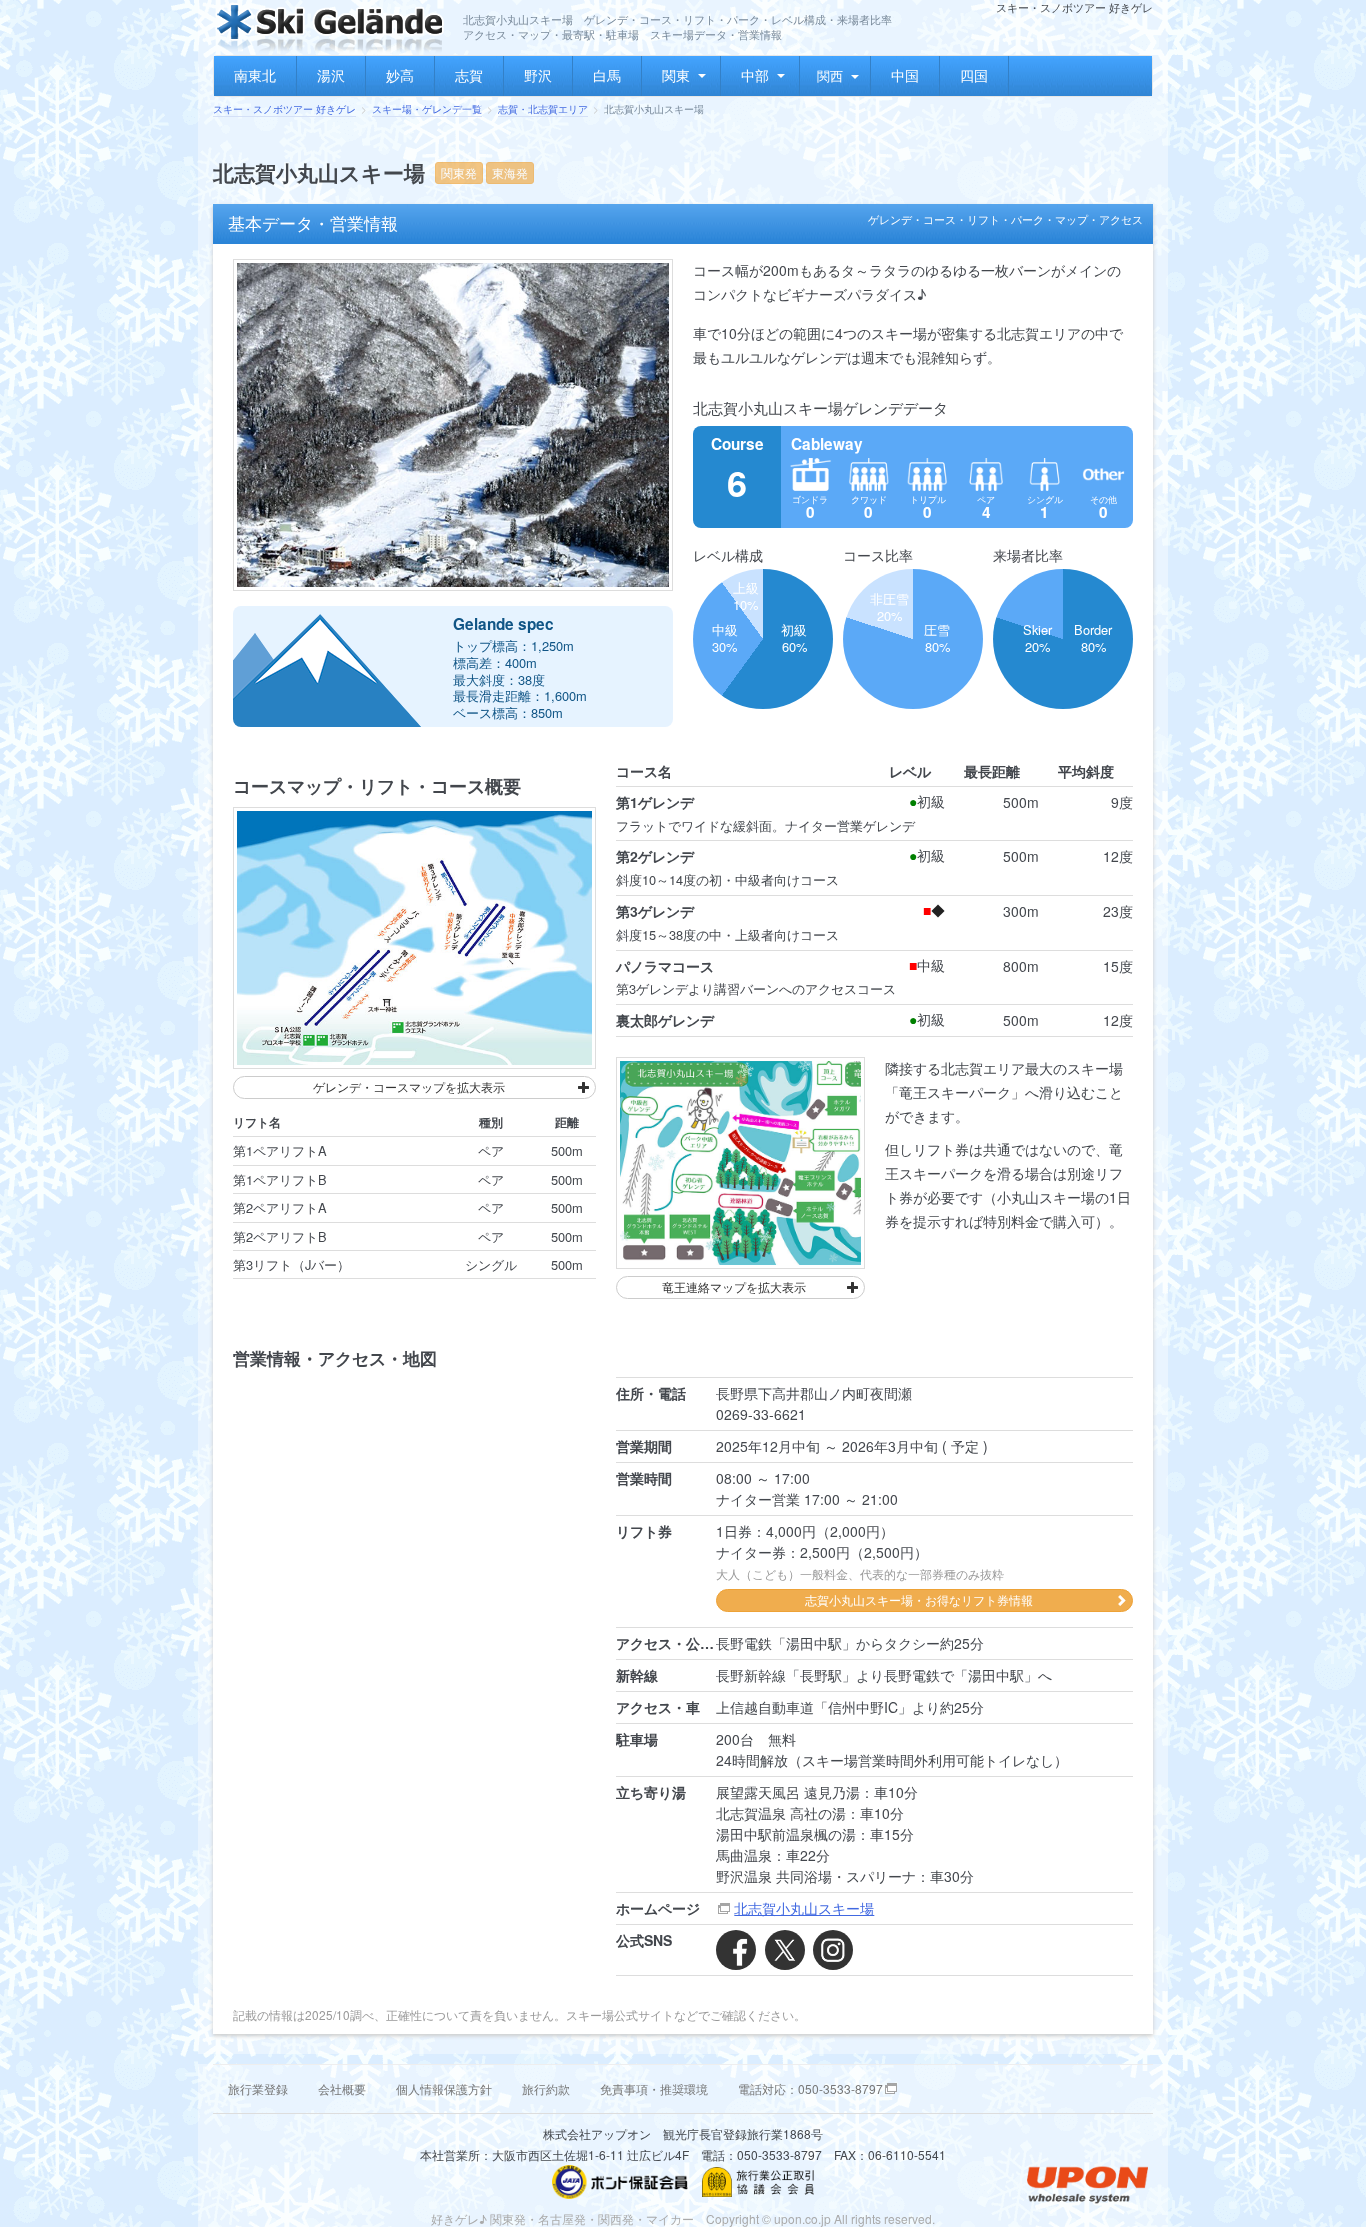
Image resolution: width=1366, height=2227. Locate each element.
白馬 (607, 75)
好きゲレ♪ (459, 2218)
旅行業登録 (258, 2088)
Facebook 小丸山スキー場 (736, 1950)
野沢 (538, 75)
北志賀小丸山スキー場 (804, 1908)
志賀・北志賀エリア (543, 109)
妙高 (400, 75)
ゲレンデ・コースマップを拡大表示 (409, 1086)
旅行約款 (546, 2088)
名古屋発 (562, 2218)
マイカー (670, 2218)
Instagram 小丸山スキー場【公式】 (833, 1950)
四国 (974, 75)
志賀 (469, 75)
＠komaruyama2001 (785, 1950)
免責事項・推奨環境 (654, 2088)
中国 (905, 75)
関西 (830, 75)
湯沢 (331, 75)
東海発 (510, 172)
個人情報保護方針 (444, 2088)
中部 (755, 75)
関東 (676, 75)
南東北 (255, 75)
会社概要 (342, 2088)
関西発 (616, 2218)
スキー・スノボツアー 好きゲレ (284, 109)
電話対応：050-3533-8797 (810, 2088)
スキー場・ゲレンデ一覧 (427, 109)
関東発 (459, 172)
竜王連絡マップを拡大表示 (734, 1286)
